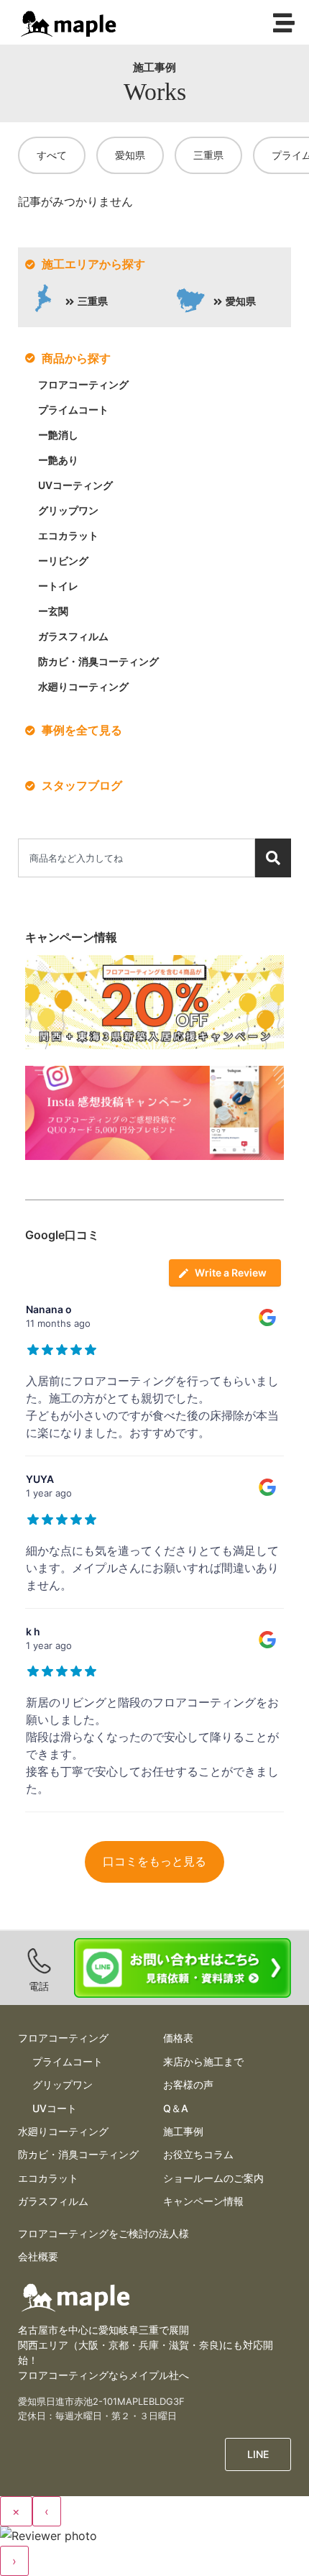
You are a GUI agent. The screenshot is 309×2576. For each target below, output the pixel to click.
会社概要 (38, 2256)
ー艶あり (58, 460)
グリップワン (68, 510)
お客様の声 (188, 2084)
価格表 (178, 2038)
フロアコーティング (83, 384)
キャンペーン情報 (203, 2201)
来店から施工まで (203, 2061)
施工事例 (183, 2131)
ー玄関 (53, 611)
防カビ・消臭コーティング (98, 661)
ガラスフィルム (73, 636)
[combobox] (137, 858)
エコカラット (68, 535)
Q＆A (176, 2108)
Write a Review (231, 1273)
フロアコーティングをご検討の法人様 (103, 2233)
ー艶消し (58, 435)
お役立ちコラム (198, 2154)
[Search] (273, 858)
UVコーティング (75, 485)
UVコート (55, 2108)
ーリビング (63, 561)
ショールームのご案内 (213, 2178)
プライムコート (73, 410)
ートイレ (58, 586)
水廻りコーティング (83, 686)
